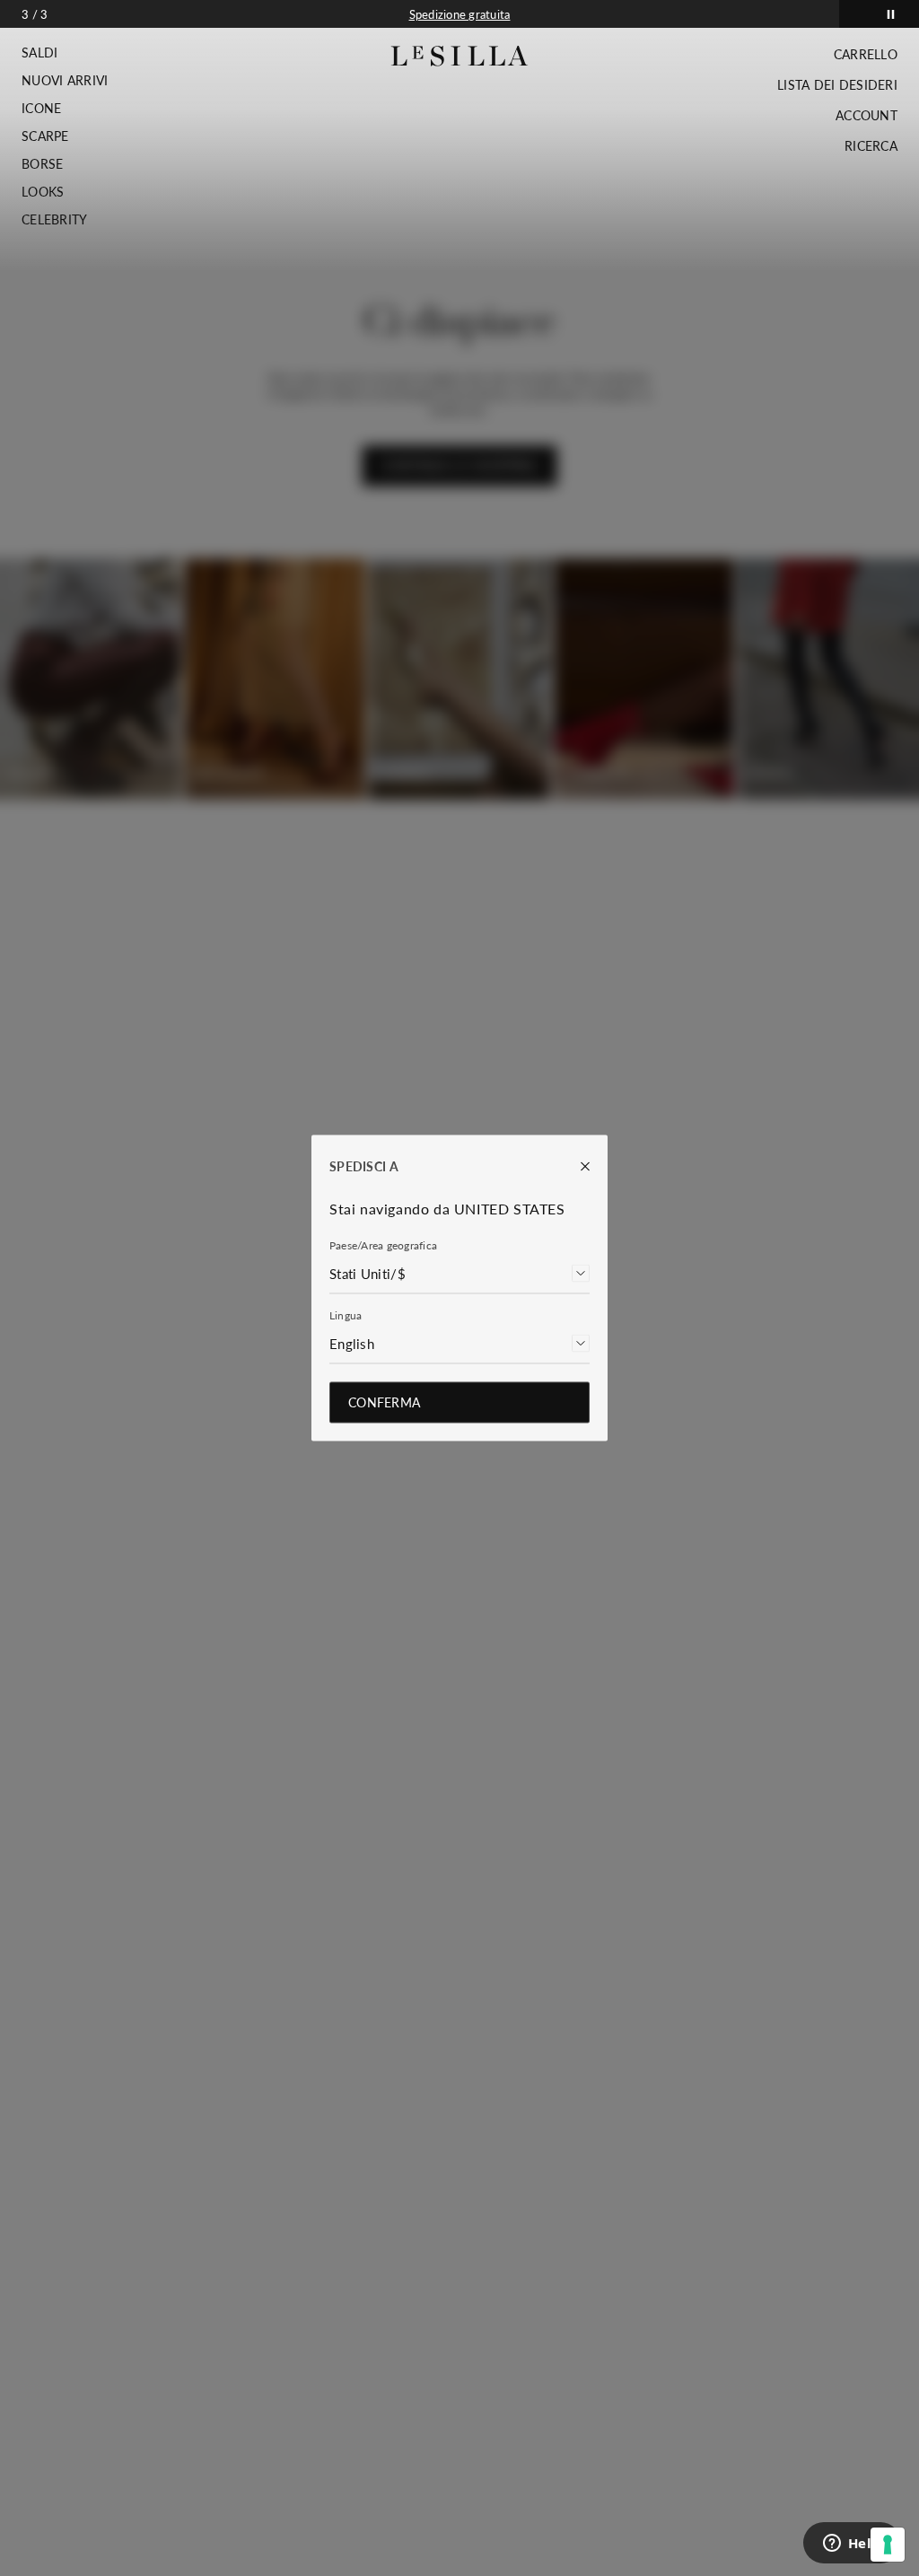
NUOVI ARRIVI (65, 81)
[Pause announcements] (891, 14)
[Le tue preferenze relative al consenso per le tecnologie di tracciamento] (888, 2545)
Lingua (346, 1315)
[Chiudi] (576, 1167)
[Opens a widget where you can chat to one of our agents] (852, 2545)
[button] (65, 53)
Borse (42, 164)
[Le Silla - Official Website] (460, 56)
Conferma (384, 1402)
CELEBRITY (55, 220)
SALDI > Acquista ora (459, 14)
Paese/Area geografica (383, 1245)
